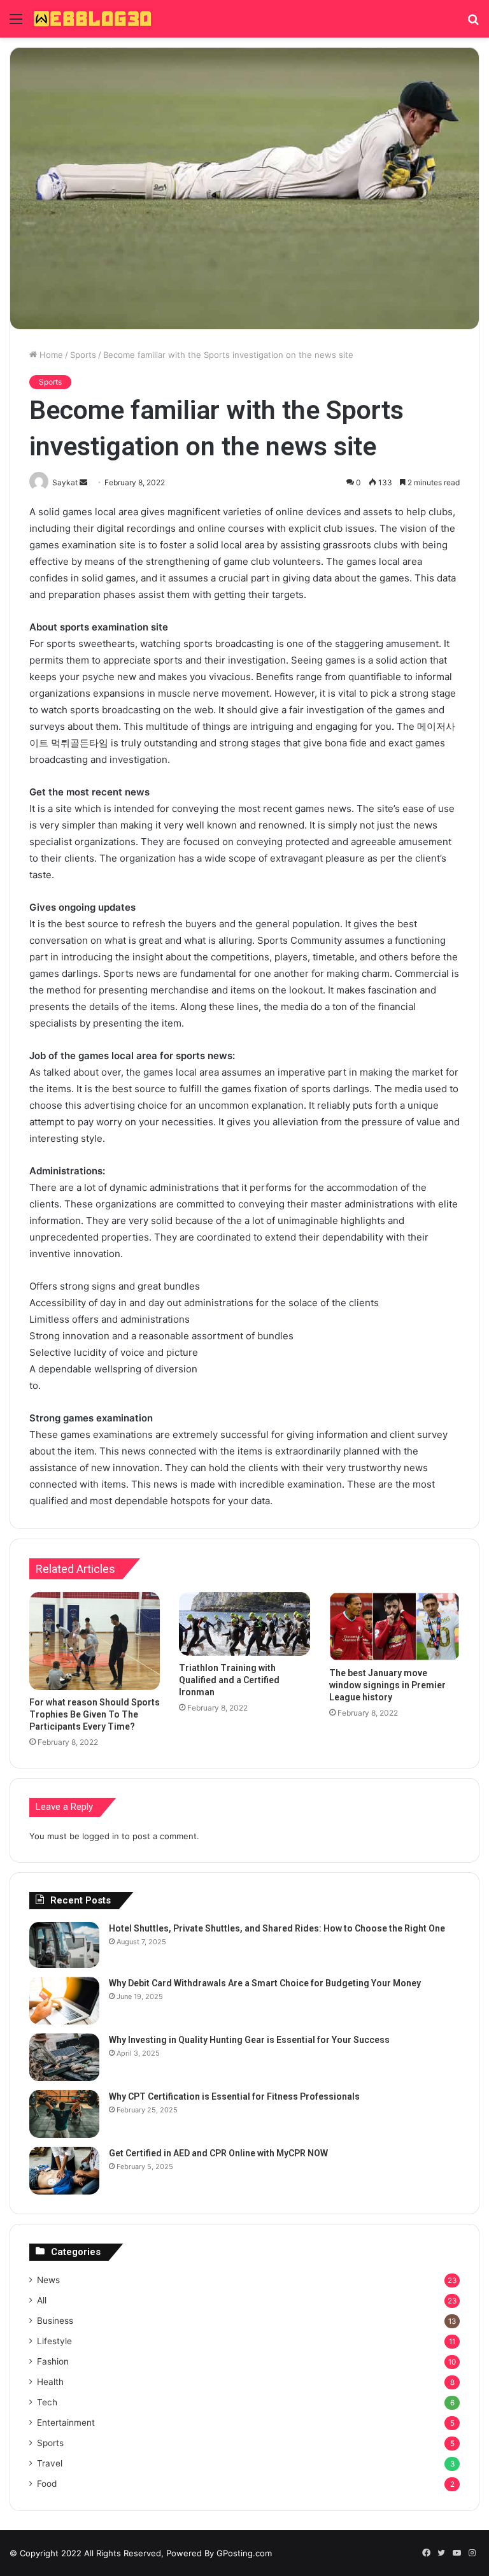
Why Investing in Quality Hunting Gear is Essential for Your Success (249, 2040)
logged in (101, 1836)
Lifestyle (54, 2341)
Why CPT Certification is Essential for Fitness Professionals (234, 2096)
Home (50, 355)
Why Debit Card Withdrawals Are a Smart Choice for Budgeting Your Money (265, 1983)
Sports (83, 355)
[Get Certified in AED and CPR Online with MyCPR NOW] (64, 2171)
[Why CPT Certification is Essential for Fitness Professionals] (64, 2114)
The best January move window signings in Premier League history (387, 1685)
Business (55, 2321)
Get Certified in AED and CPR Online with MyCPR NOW (218, 2153)
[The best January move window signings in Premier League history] (394, 1626)
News (48, 2280)
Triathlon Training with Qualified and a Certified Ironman (229, 1680)
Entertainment (66, 2423)
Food (47, 2484)
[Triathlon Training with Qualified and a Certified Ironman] (244, 1624)
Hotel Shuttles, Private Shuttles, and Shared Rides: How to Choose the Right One (277, 1928)
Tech (47, 2402)
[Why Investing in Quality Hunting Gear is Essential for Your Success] (64, 2057)
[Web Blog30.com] (92, 19)
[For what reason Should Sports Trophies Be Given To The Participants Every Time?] (95, 1641)
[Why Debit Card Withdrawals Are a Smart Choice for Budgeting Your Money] (64, 2001)
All (42, 2300)
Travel (50, 2463)
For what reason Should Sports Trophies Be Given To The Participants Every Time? (95, 1714)
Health (50, 2382)
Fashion (53, 2361)
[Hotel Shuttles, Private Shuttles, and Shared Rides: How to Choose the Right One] (64, 1945)
